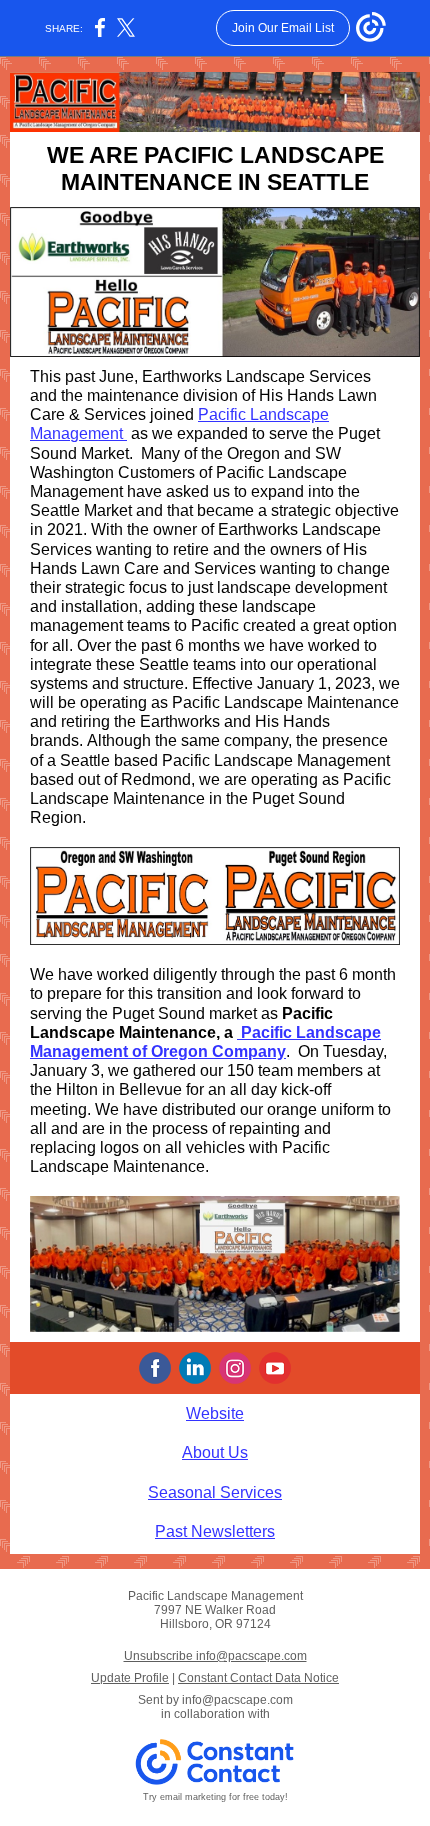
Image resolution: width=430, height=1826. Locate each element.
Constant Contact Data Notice (258, 1678)
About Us (215, 1452)
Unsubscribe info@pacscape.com (215, 1656)
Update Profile (130, 1678)
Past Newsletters (215, 1531)
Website (215, 1413)
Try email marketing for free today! (215, 1797)
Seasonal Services (215, 1492)
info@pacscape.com (237, 1700)
